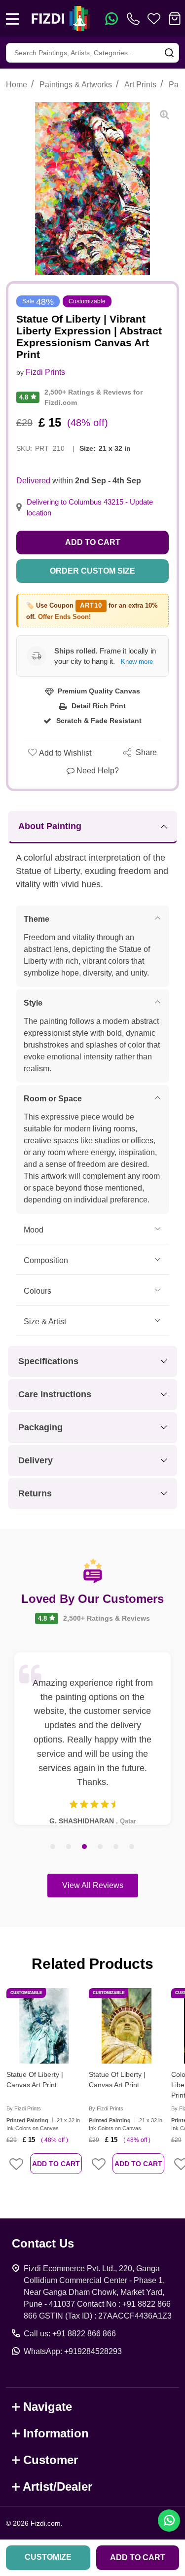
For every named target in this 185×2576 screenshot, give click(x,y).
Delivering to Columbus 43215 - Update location (90, 508)
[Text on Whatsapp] (111, 19)
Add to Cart (93, 542)
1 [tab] (53, 1847)
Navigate (48, 2407)
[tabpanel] (92, 1739)
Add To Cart (56, 2164)
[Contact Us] (135, 19)
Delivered (33, 481)
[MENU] (12, 19)
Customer (51, 2460)
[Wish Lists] (154, 19)
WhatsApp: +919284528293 (73, 2351)
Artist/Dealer (57, 2486)
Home (17, 85)
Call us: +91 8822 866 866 (70, 2334)
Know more (137, 662)
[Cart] (175, 19)
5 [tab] (116, 1847)
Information (56, 2433)
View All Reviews (93, 1885)
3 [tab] (85, 1847)
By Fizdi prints (24, 2108)
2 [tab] (69, 1847)
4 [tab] (101, 1847)
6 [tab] (132, 1847)
